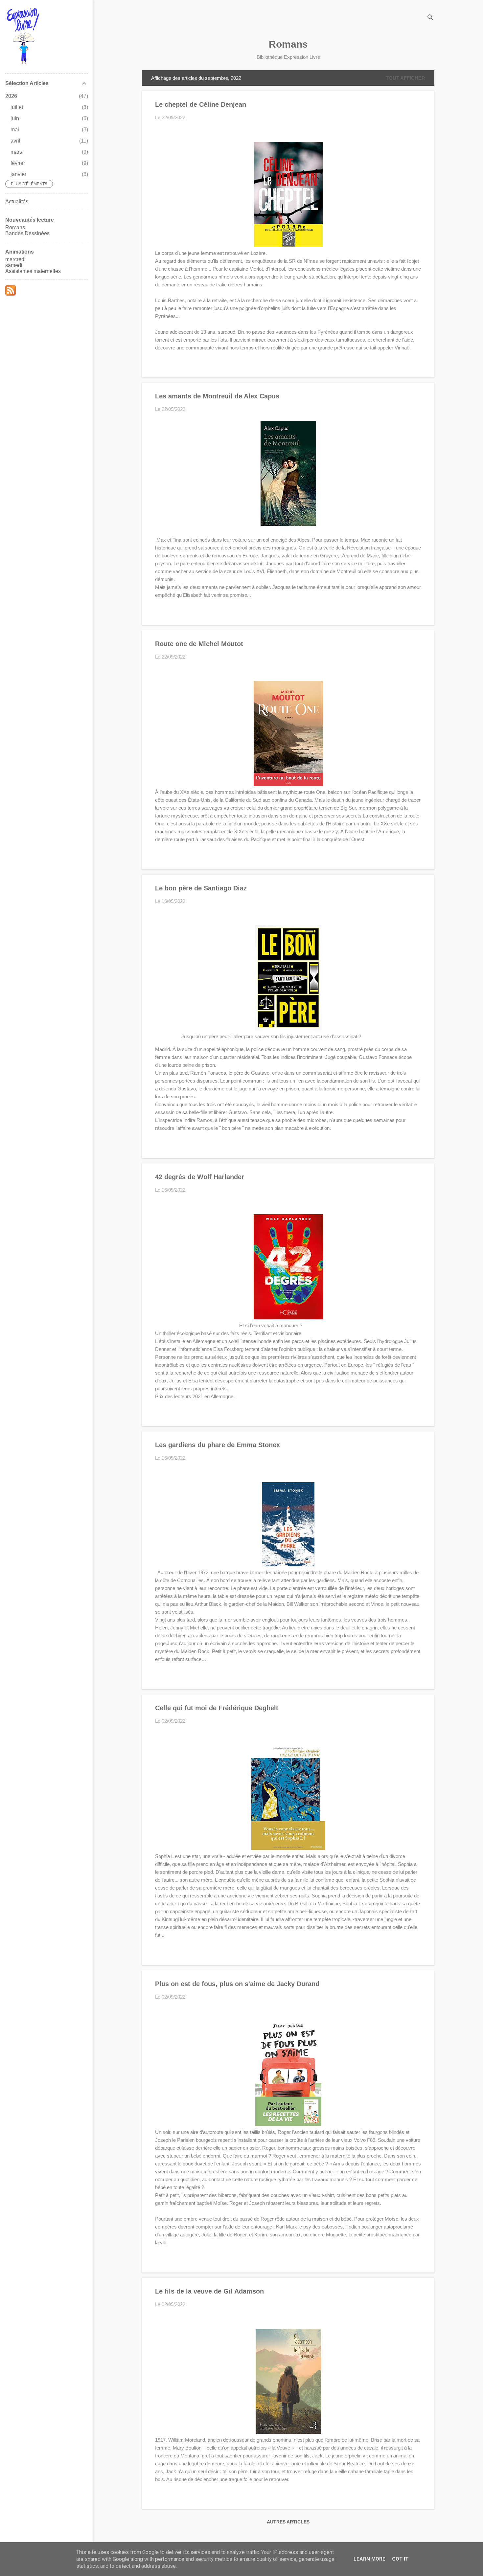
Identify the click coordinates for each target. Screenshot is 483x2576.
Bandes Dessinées (27, 233)
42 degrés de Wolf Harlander (200, 1177)
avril (15, 141)
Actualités (17, 202)
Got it (400, 2559)
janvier (18, 174)
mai (15, 130)
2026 (11, 96)
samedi (14, 265)
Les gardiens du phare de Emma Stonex (218, 1445)
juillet (17, 107)
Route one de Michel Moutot (199, 644)
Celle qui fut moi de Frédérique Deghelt (217, 1708)
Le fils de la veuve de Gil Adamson (209, 2291)
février (18, 163)
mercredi (15, 259)
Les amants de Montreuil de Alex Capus (217, 396)
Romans (288, 44)
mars (16, 152)
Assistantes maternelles (33, 271)
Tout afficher (405, 78)
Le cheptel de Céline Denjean (201, 104)
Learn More (369, 2559)
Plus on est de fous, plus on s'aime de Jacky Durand (237, 1984)
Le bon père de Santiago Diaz (201, 888)
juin (15, 118)
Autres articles (288, 2522)
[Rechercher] (430, 18)
